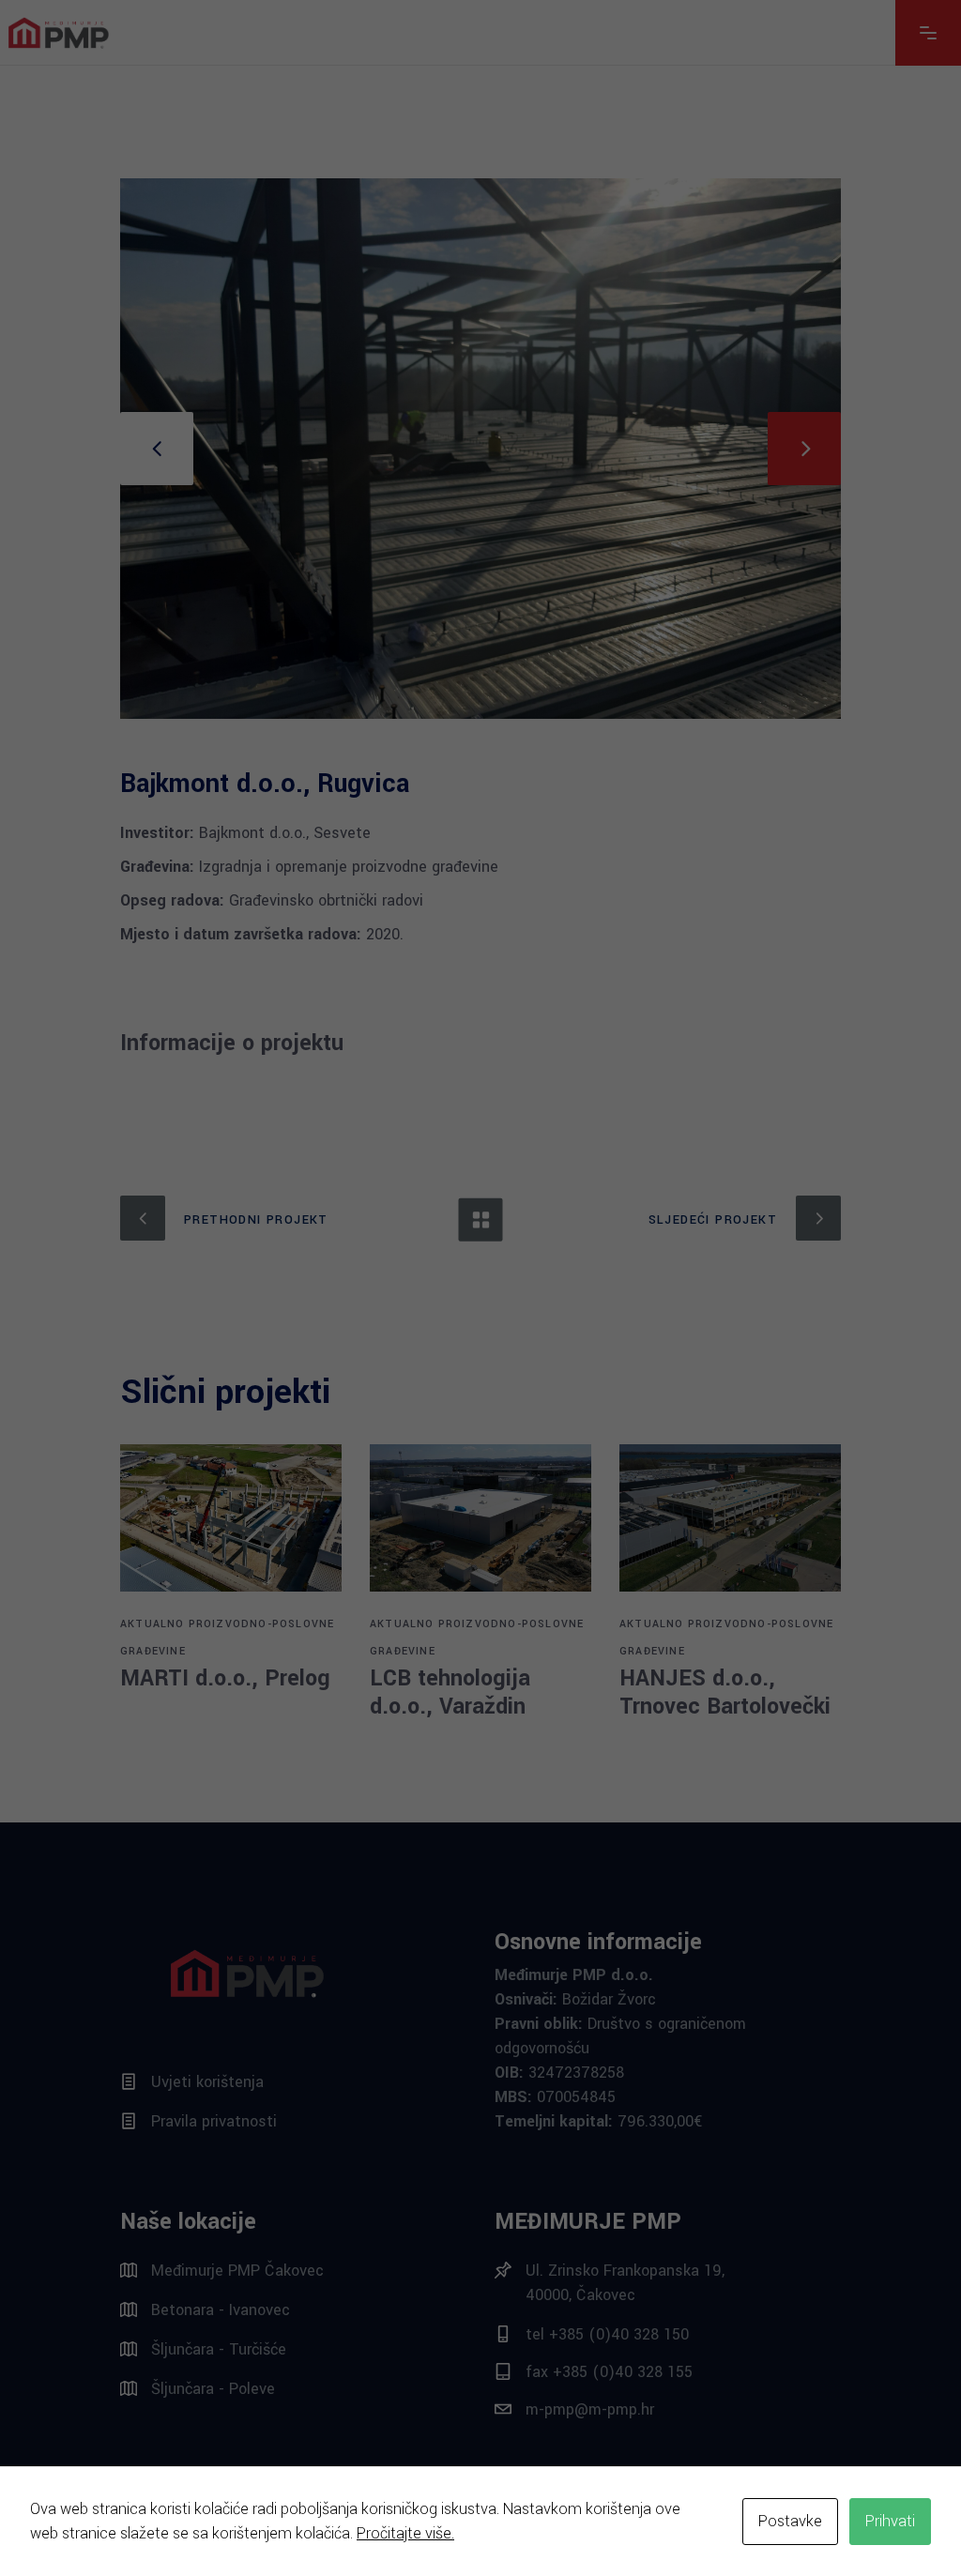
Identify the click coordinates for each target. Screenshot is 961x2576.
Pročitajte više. (405, 2533)
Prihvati (890, 2521)
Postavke (790, 2521)
